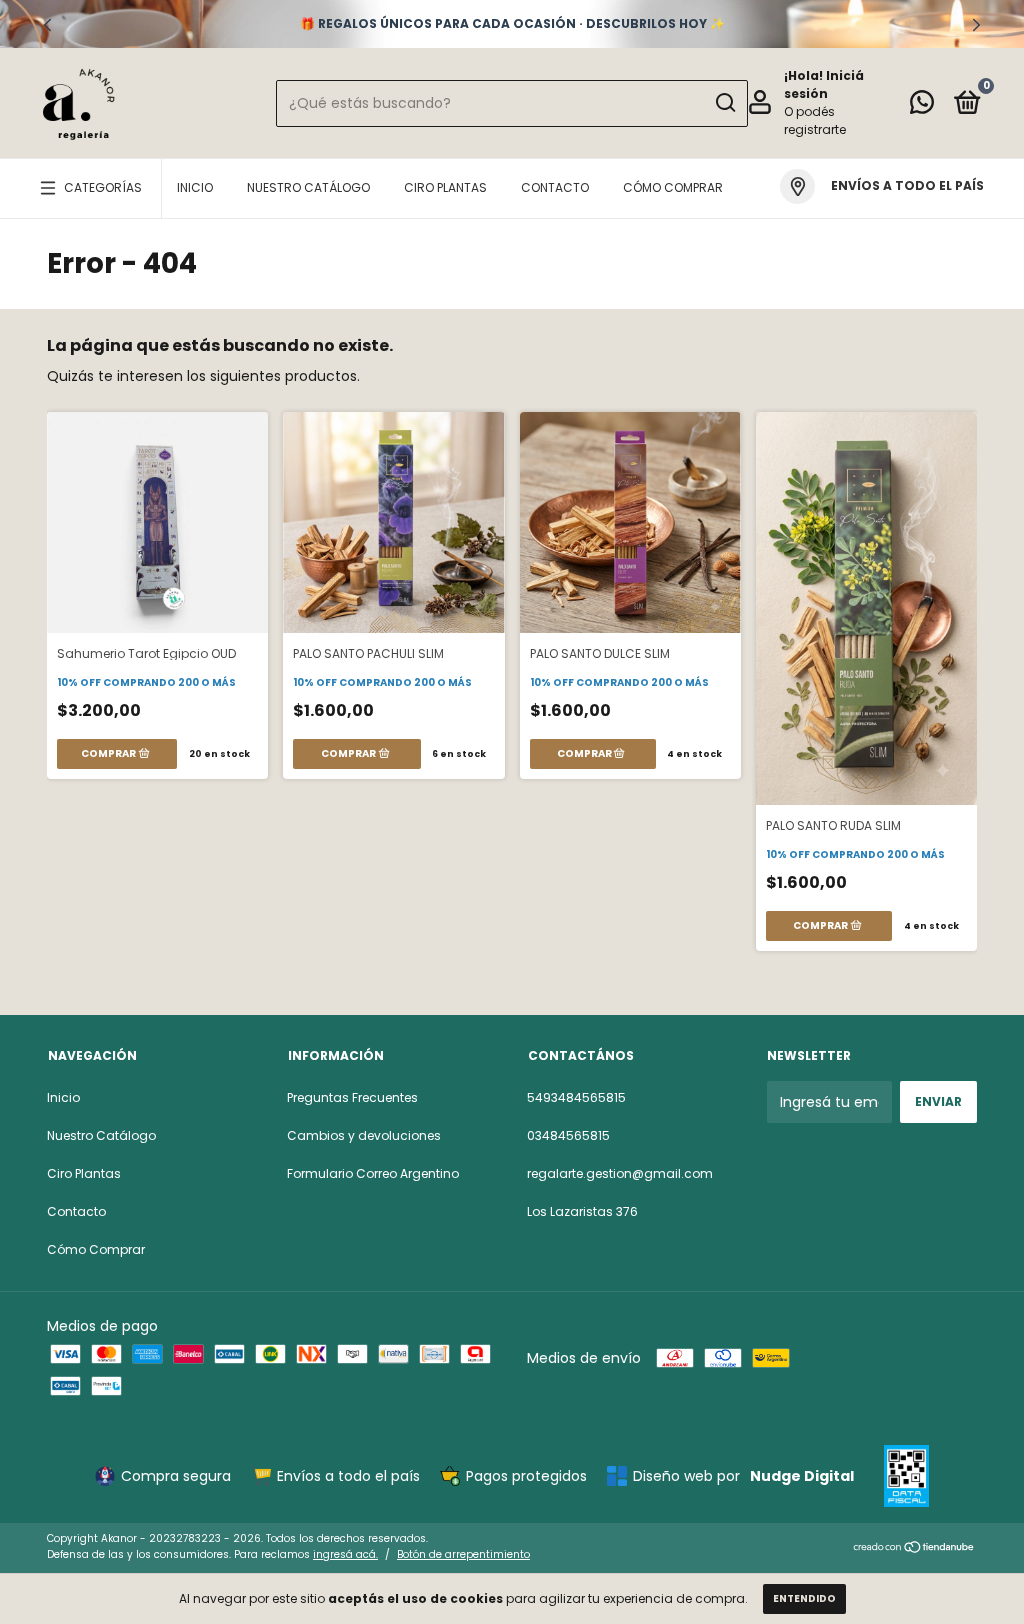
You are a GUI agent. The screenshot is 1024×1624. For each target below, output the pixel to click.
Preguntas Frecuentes (352, 1097)
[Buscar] (724, 103)
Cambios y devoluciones (364, 1135)
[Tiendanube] (914, 1549)
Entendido (804, 1598)
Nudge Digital (802, 1476)
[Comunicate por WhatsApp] (922, 106)
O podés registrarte (815, 120)
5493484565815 (576, 1097)
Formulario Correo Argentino (373, 1173)
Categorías (103, 187)
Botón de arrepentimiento (463, 1554)
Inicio (195, 187)
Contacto (555, 187)
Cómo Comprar (673, 187)
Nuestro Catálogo (308, 187)
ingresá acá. (345, 1554)
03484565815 (568, 1135)
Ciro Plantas (445, 187)
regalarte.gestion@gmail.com (620, 1173)
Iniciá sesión (824, 84)
